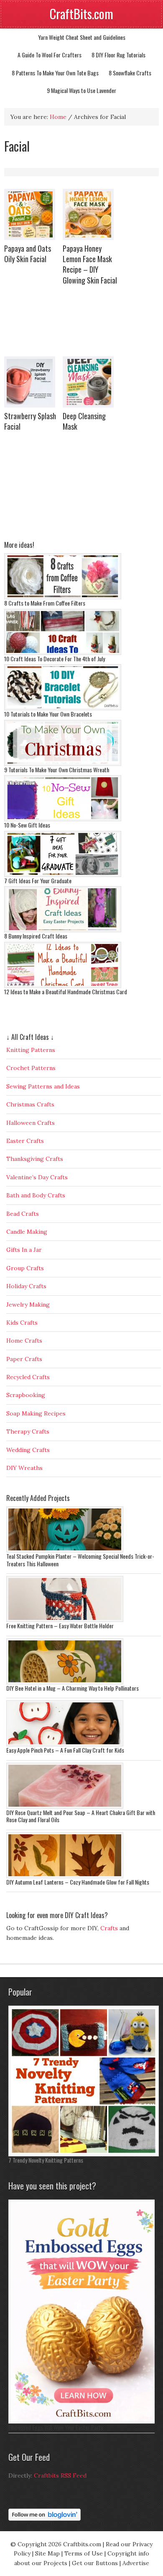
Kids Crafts (22, 1323)
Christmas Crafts (30, 1104)
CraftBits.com (81, 14)
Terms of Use (84, 2553)
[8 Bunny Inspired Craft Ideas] (63, 930)
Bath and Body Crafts (36, 1195)
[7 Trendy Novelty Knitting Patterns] (84, 2154)
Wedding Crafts (28, 1450)
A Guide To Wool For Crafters (50, 55)
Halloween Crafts (31, 1123)
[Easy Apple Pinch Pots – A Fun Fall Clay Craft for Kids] (65, 1744)
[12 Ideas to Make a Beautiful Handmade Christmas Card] (63, 986)
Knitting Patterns (31, 1050)
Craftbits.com (82, 2544)
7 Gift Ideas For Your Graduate (38, 881)
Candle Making (27, 1232)
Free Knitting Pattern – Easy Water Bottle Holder (60, 1626)
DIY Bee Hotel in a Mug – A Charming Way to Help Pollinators (73, 1688)
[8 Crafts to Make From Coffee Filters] (63, 597)
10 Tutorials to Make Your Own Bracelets (48, 714)
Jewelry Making (28, 1305)
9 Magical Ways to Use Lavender (81, 90)
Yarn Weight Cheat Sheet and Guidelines (82, 37)
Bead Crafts (23, 1214)
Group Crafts (25, 1268)
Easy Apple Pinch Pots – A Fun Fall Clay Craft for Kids (65, 1750)
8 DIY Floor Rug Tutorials (118, 55)
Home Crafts (24, 1341)
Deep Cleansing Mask (84, 421)
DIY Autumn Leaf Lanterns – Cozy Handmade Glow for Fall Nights (78, 1882)
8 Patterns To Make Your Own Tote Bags (55, 73)
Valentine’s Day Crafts (37, 1177)
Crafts (109, 1928)
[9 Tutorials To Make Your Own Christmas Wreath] (63, 764)
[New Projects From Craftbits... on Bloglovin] (45, 2519)
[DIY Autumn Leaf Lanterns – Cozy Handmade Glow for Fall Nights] (65, 1876)
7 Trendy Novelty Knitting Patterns (46, 2160)
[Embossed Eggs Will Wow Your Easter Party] (84, 2421)
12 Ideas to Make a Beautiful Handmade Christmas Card (66, 991)
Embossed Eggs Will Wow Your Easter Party (56, 2427)
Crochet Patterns (31, 1068)
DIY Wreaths (24, 1468)
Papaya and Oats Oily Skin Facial (28, 254)
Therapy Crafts (28, 1431)
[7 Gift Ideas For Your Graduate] (63, 875)
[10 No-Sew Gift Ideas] (63, 819)
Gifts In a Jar (24, 1250)
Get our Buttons (95, 2563)
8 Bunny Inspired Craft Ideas (36, 936)
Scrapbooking (26, 1395)
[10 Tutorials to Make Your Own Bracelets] (63, 708)
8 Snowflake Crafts (130, 73)
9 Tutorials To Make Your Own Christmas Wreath (57, 770)
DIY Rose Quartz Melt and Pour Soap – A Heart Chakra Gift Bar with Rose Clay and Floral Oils (81, 1816)
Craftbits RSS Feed (60, 2475)
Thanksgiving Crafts (35, 1159)
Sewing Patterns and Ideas (43, 1086)
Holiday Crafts (26, 1286)
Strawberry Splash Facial (30, 421)
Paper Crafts (24, 1359)
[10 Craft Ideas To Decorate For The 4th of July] (63, 653)
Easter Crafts (25, 1141)
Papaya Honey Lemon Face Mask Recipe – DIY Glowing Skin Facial (90, 264)
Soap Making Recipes (36, 1413)
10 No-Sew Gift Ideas (27, 825)
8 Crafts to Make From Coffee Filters (45, 603)
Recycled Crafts (28, 1377)
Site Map (47, 2553)
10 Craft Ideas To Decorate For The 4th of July (55, 659)
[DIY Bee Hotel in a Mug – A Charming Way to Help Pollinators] (65, 1682)
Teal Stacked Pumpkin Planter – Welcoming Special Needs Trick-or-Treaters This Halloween (80, 1560)
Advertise (136, 2563)
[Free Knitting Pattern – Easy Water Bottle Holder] (65, 1620)
